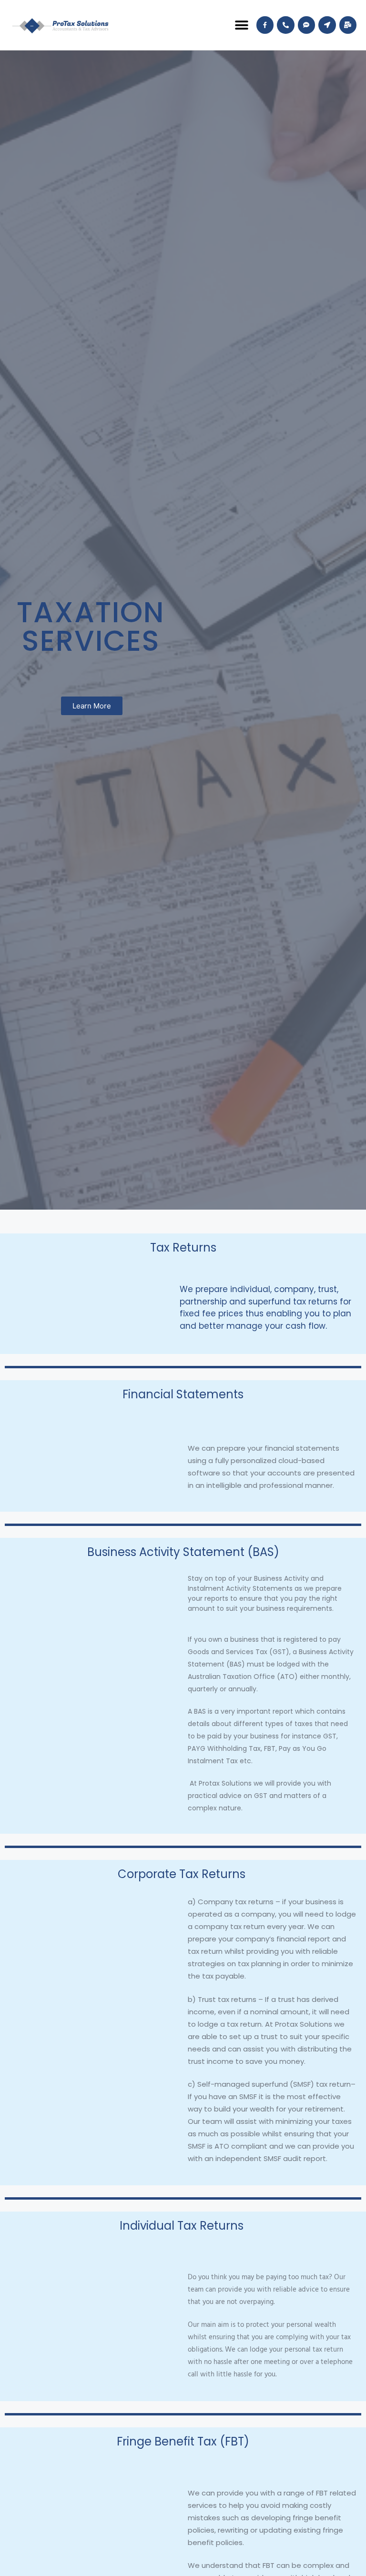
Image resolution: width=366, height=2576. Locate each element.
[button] (242, 25)
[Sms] (306, 25)
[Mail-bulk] (348, 25)
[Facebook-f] (265, 25)
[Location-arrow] (327, 25)
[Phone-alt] (285, 25)
